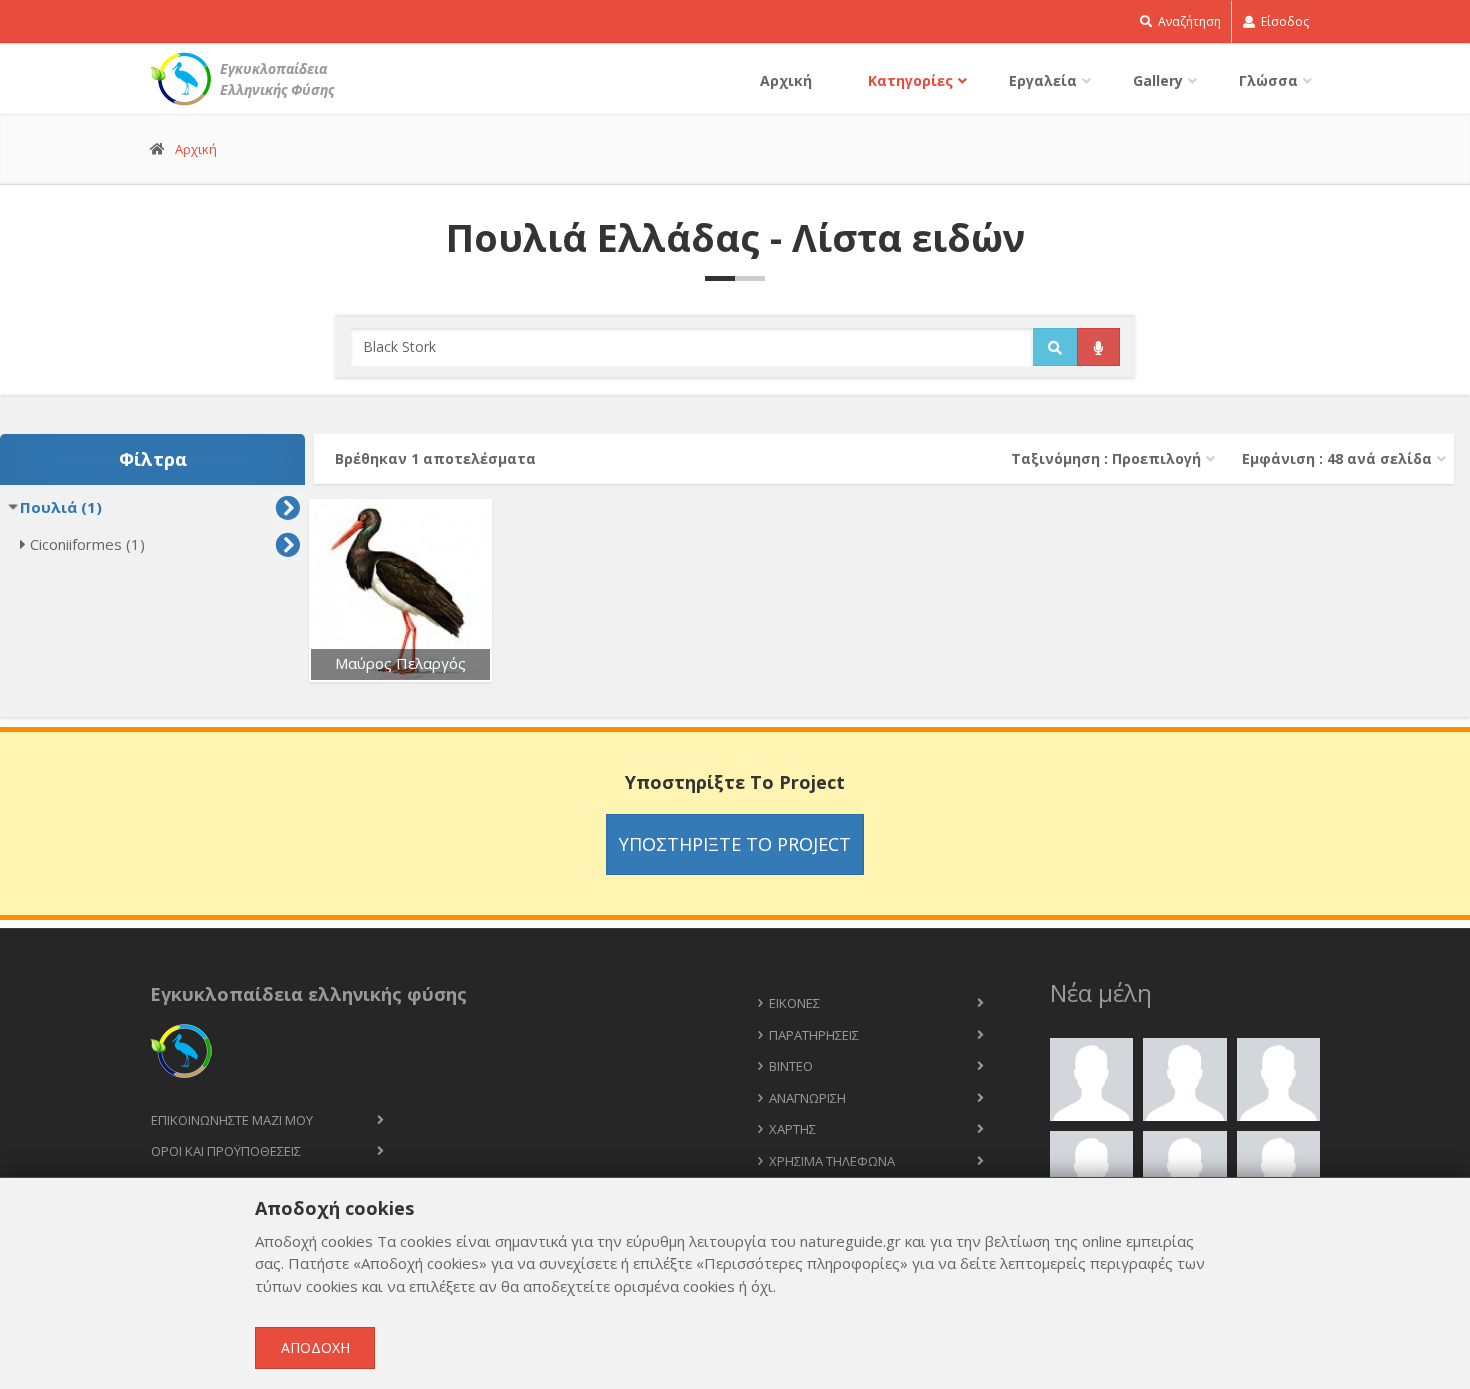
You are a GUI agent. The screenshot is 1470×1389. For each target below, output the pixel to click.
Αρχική (786, 80)
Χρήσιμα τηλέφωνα (832, 1161)
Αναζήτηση (1188, 21)
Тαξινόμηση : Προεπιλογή (1106, 458)
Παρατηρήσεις (814, 1035)
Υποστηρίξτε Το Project (735, 844)
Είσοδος (1283, 21)
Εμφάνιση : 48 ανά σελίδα (1337, 458)
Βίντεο (791, 1066)
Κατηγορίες (910, 80)
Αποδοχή (315, 1347)
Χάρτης (792, 1129)
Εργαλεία (1043, 80)
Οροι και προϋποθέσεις (226, 1151)
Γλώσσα (1268, 80)
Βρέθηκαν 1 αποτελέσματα (435, 458)
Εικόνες (794, 1003)
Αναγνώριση (807, 1098)
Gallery (1158, 80)
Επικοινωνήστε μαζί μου (232, 1120)
